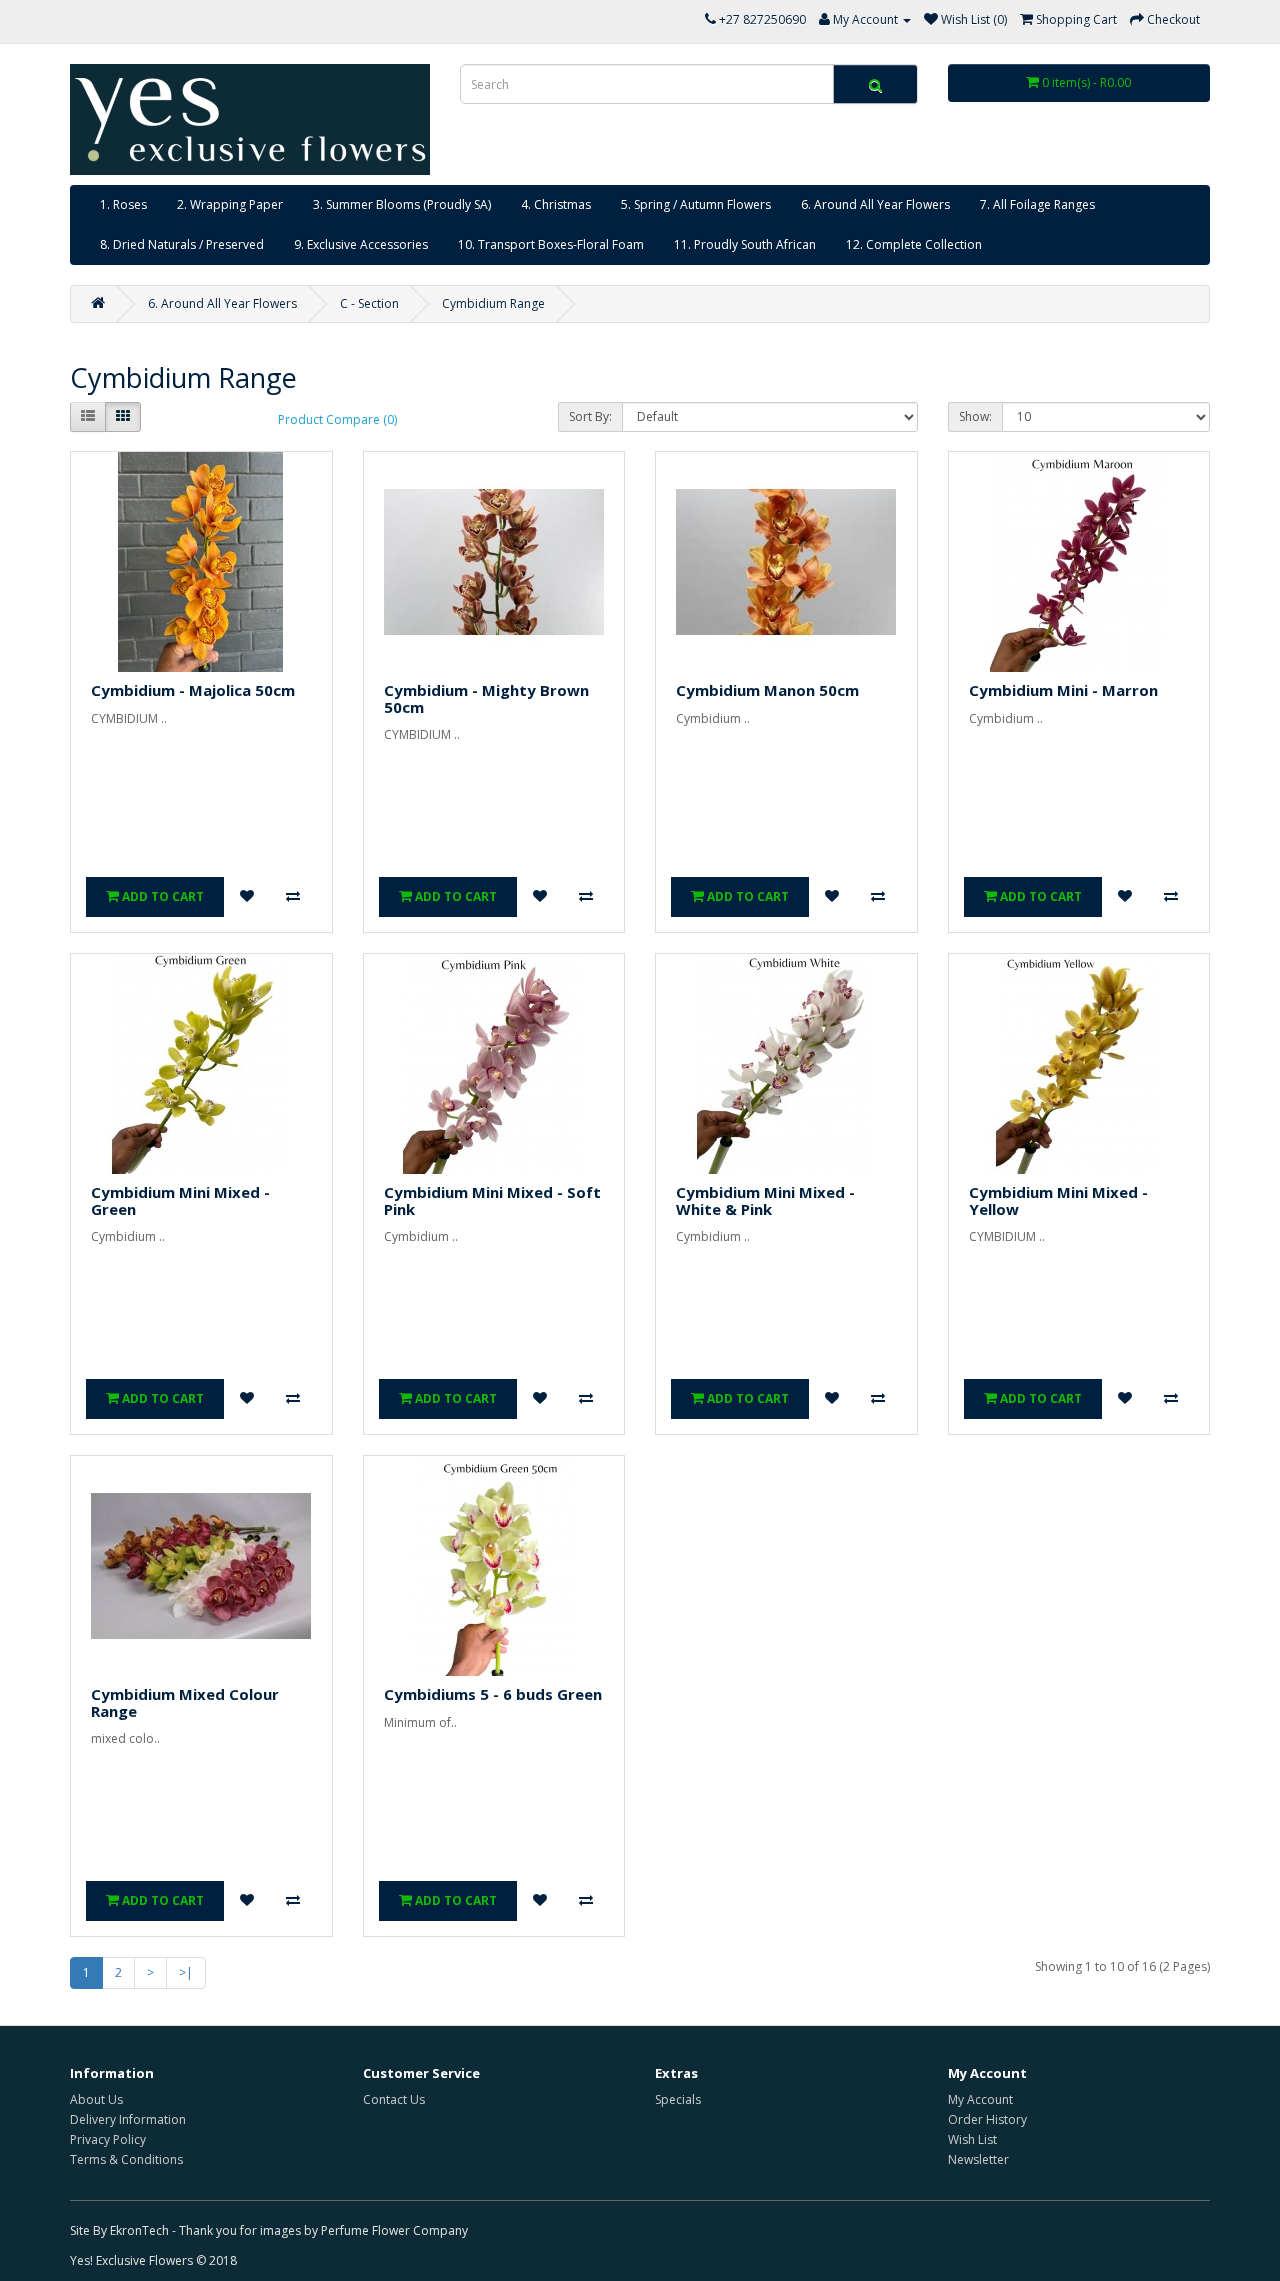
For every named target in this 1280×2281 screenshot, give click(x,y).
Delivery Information (128, 2119)
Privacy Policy (108, 2139)
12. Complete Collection (914, 244)
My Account (980, 2099)
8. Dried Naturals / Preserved (182, 244)
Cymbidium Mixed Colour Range (185, 1702)
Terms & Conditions (126, 2159)
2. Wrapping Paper (230, 204)
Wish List (972, 2139)
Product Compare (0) (337, 419)
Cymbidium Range (493, 303)
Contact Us (394, 2099)
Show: (975, 416)
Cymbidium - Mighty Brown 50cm (486, 698)
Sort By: (590, 416)
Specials (678, 2099)
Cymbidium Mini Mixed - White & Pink (765, 1200)
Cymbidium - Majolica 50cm (193, 690)
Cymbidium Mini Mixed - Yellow (1058, 1200)
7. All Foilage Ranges (1037, 204)
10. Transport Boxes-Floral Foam (551, 244)
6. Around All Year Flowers (875, 204)
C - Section (369, 303)
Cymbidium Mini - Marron (1063, 690)
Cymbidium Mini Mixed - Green (180, 1200)
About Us (96, 2099)
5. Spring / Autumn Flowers (696, 204)
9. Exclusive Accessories (361, 244)
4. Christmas (556, 204)
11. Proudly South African (745, 244)
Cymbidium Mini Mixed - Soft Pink (492, 1200)
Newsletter (978, 2159)
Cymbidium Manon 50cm (767, 690)
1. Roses (123, 204)
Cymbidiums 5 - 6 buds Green (493, 1694)
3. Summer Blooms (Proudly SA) (402, 204)
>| (186, 1972)
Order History (987, 2119)
